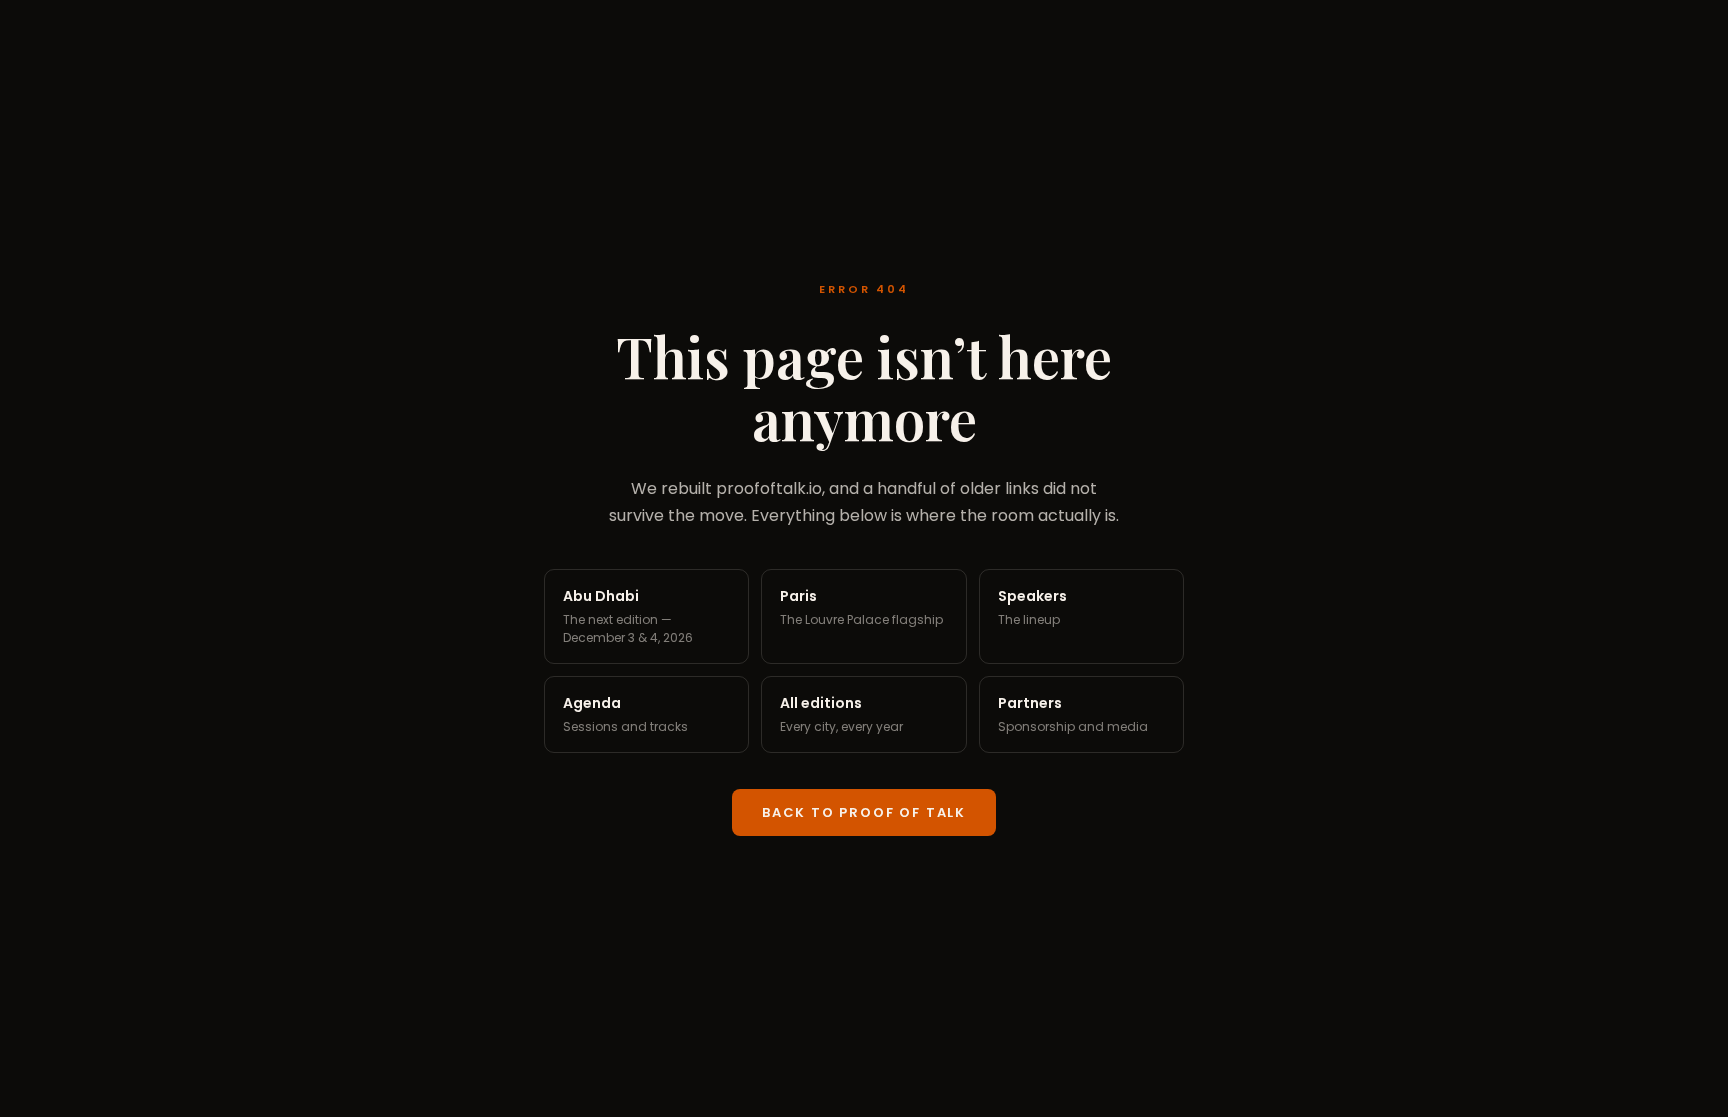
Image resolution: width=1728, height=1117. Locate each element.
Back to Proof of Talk (864, 812)
